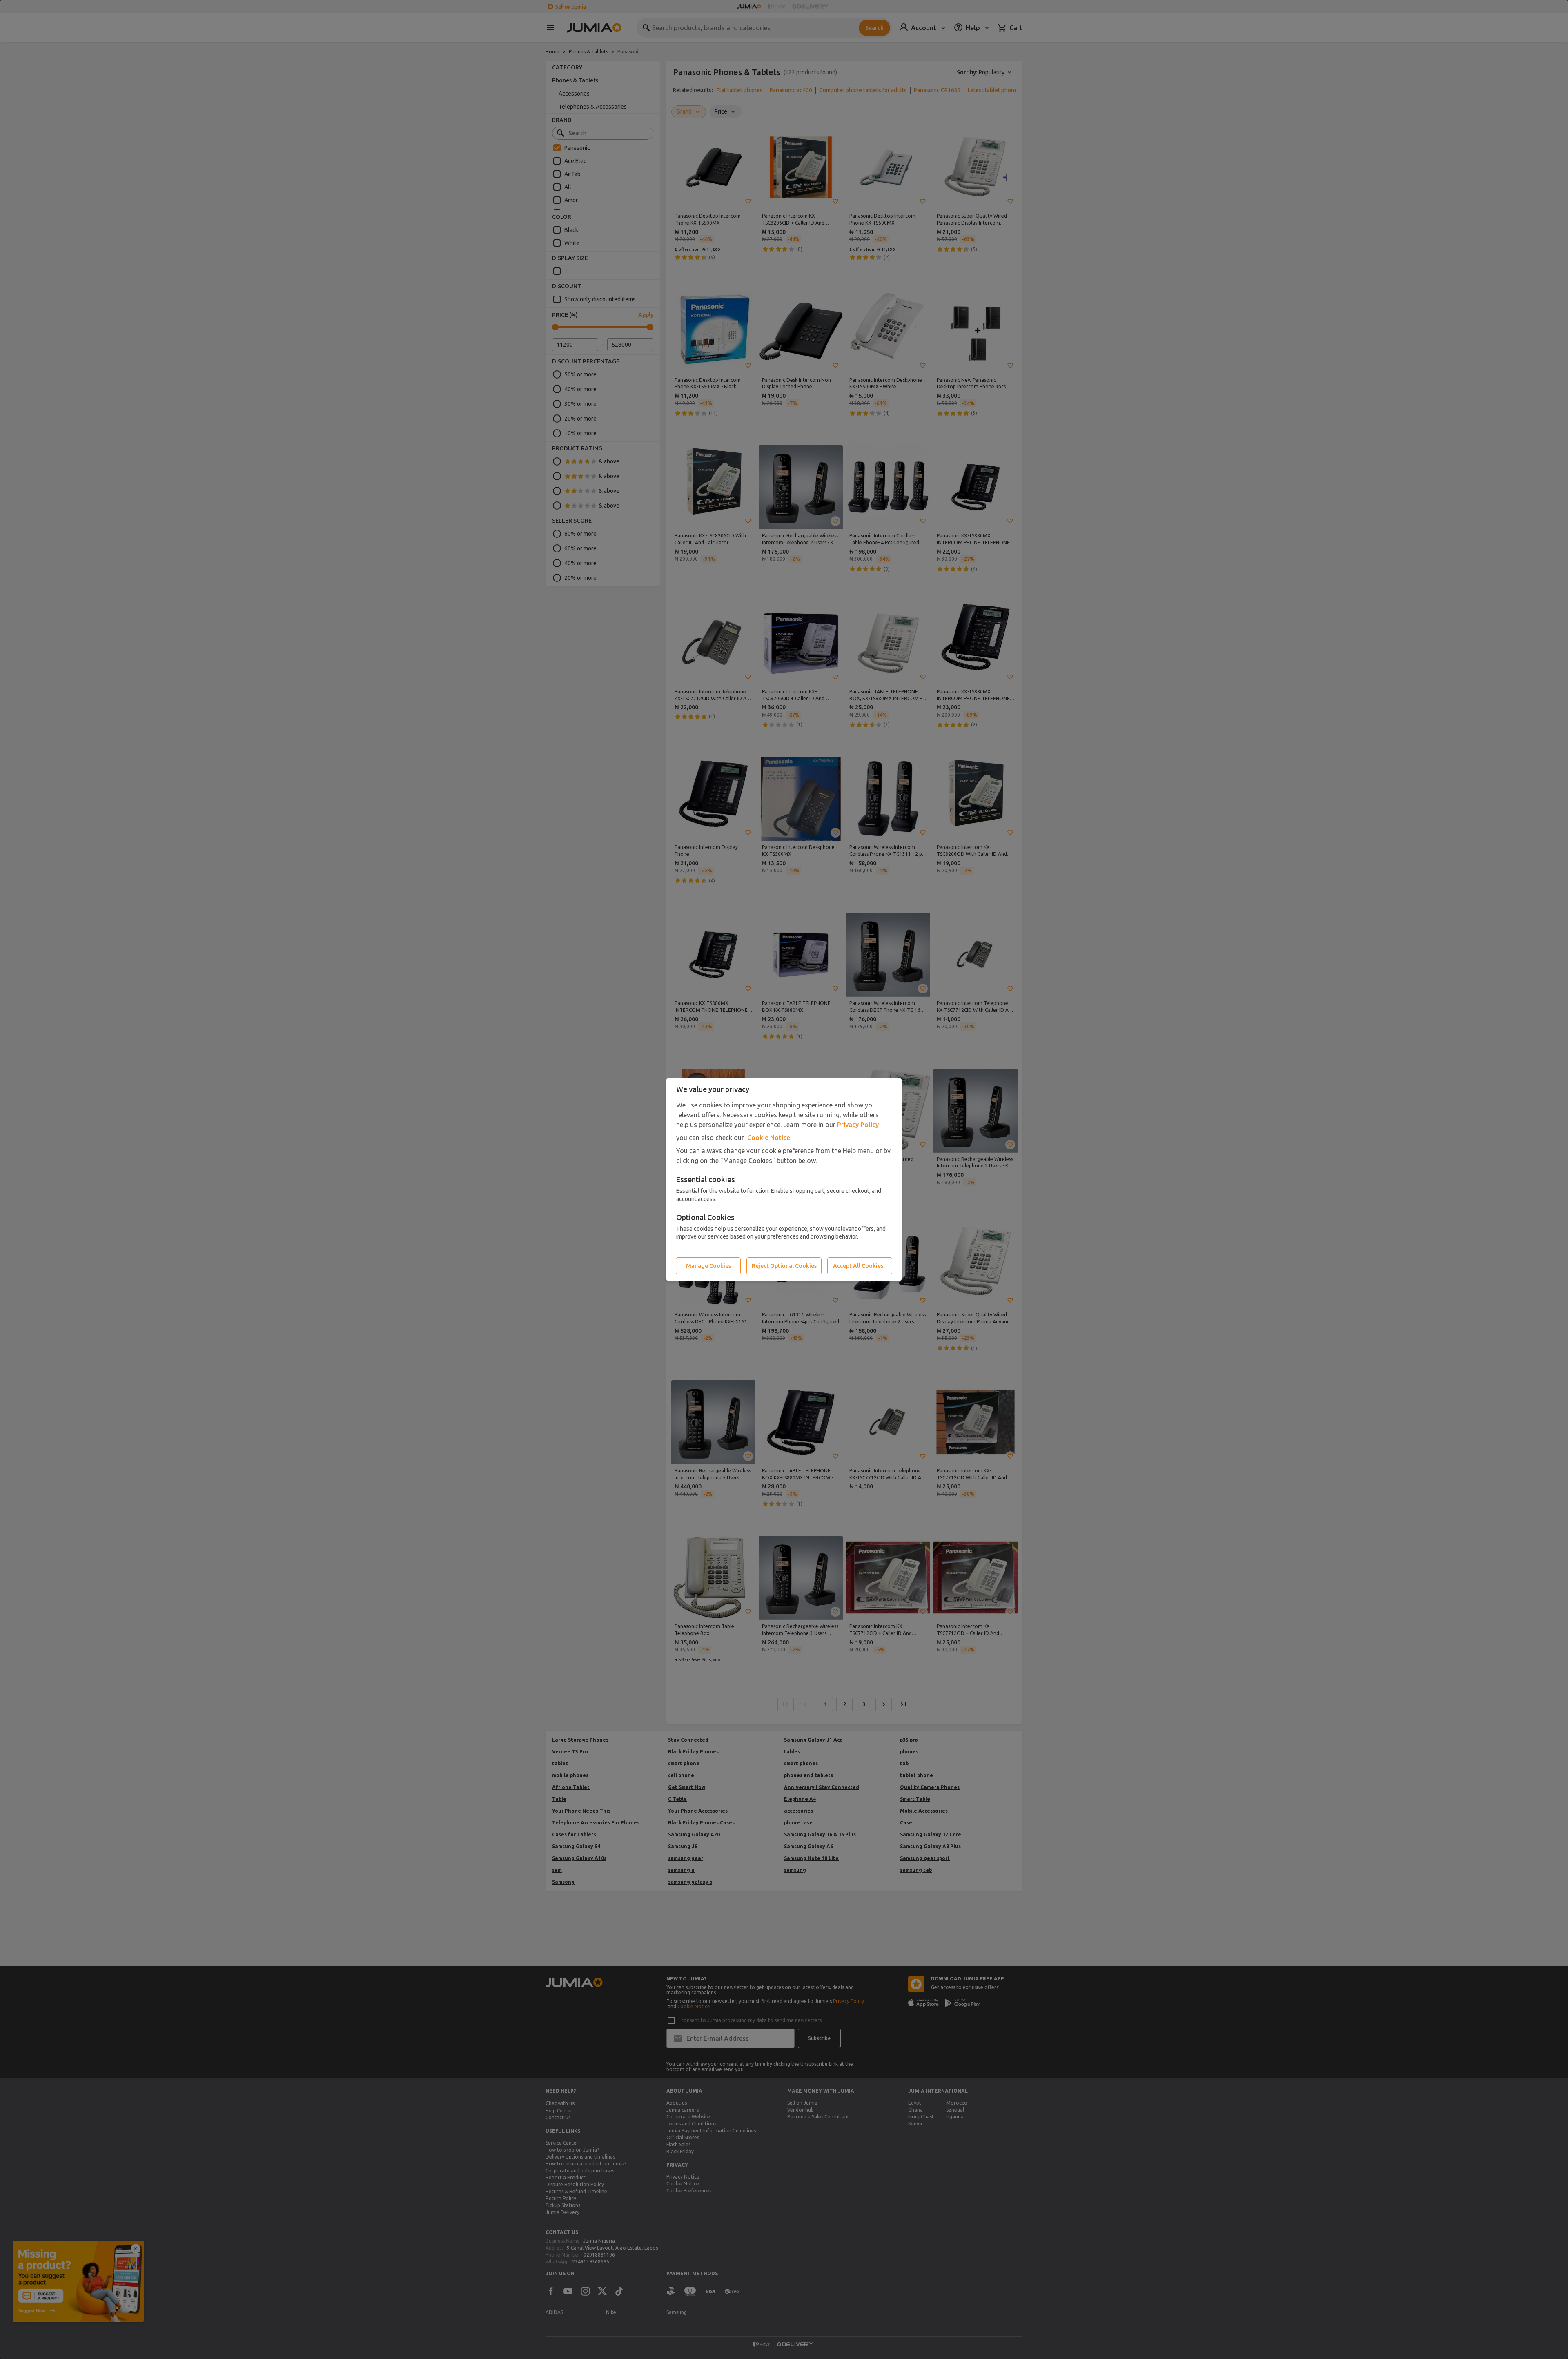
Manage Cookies (708, 1266)
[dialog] (784, 1179)
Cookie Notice (769, 1138)
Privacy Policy (858, 1125)
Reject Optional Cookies (784, 1266)
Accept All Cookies (858, 1266)
